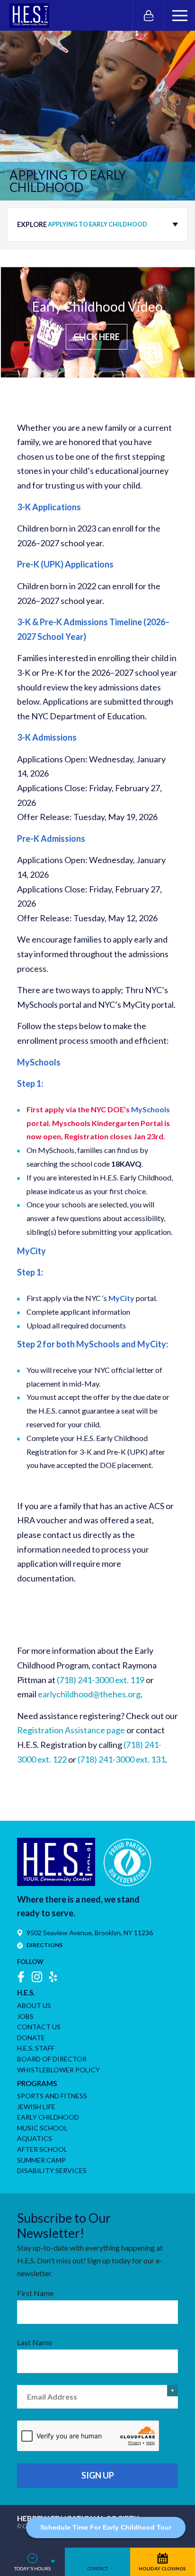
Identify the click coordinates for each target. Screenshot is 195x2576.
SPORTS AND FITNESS (52, 2096)
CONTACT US (39, 2027)
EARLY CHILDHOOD (48, 2117)
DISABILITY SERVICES (52, 2170)
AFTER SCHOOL (42, 2149)
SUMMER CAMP (41, 2160)
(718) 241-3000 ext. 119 (101, 1680)
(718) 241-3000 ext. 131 (121, 1759)
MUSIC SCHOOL (42, 2128)
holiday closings (162, 2568)
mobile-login (148, 15)
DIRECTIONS (44, 1945)
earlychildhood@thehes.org (89, 1694)
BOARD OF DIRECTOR (52, 2059)
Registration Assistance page (71, 1730)
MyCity (121, 1298)
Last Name (35, 2342)
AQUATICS (35, 2138)
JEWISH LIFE (36, 2107)
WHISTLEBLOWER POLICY (58, 2070)
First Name (35, 2293)
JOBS (25, 2016)
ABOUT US (34, 2005)
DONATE (31, 2038)
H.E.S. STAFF (36, 2048)
